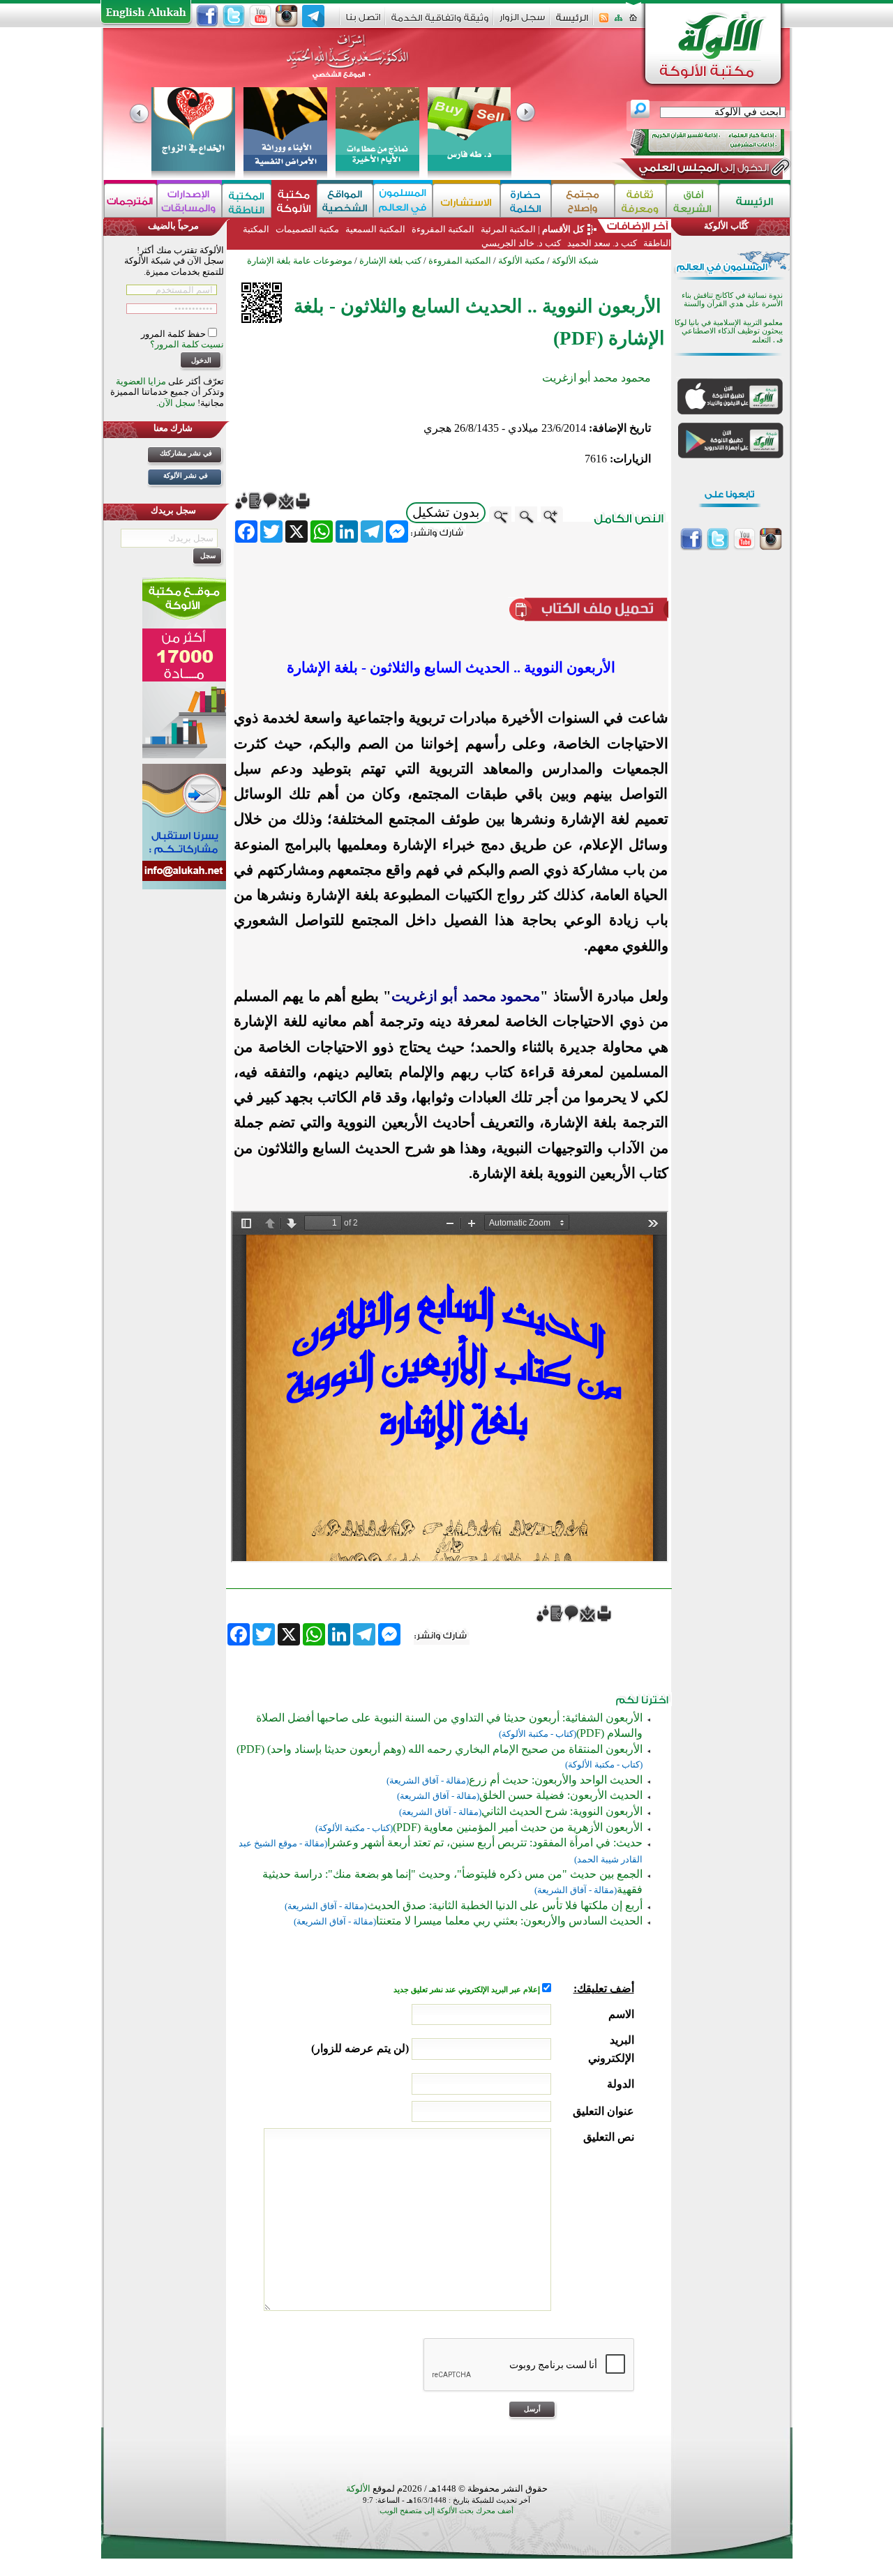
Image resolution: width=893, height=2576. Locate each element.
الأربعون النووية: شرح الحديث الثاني (562, 1811)
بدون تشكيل (446, 512)
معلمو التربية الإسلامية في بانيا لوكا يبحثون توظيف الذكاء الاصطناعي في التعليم (729, 331)
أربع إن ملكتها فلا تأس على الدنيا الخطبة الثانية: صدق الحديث (505, 1905)
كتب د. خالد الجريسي (521, 243)
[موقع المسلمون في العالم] (403, 201)
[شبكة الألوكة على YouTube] (260, 16)
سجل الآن (177, 403)
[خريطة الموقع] (618, 22)
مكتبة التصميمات (307, 229)
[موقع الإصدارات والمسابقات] (189, 201)
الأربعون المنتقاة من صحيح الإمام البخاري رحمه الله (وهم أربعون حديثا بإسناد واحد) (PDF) (440, 1749)
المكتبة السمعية (375, 229)
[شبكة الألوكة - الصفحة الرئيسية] (572, 23)
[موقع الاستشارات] (466, 201)
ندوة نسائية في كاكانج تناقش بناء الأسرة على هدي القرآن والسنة (732, 300)
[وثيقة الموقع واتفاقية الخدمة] (440, 23)
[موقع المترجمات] (130, 201)
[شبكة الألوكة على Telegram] (313, 16)
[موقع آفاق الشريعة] (692, 201)
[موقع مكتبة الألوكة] (294, 201)
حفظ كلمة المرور (174, 334)
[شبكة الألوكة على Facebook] (207, 16)
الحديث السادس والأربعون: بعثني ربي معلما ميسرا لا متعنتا (509, 1921)
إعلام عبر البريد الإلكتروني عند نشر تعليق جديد (468, 1990)
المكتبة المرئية (507, 229)
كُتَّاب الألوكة (726, 226)
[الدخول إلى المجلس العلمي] (703, 170)
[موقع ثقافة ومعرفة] (640, 201)
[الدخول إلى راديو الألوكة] (695, 142)
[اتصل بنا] (363, 22)
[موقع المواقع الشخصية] (345, 201)
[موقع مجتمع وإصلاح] (583, 201)
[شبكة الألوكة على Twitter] (234, 16)
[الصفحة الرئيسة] (633, 22)
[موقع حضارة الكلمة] (526, 201)
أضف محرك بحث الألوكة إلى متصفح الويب (446, 2511)
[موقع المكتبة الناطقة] (247, 201)
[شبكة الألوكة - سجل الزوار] (522, 22)
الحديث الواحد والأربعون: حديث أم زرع (556, 1780)
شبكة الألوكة (575, 261)
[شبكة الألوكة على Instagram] (287, 16)
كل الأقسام (563, 229)
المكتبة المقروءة (443, 229)
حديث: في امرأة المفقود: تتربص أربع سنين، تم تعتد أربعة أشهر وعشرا (485, 1843)
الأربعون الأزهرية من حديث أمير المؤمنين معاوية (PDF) (518, 1827)
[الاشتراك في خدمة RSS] (604, 22)
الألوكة (358, 2488)
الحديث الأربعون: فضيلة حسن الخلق (561, 1795)
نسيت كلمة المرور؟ (187, 344)
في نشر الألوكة (186, 475)
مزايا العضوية (141, 381)
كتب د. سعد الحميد (602, 243)
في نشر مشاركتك (186, 453)
